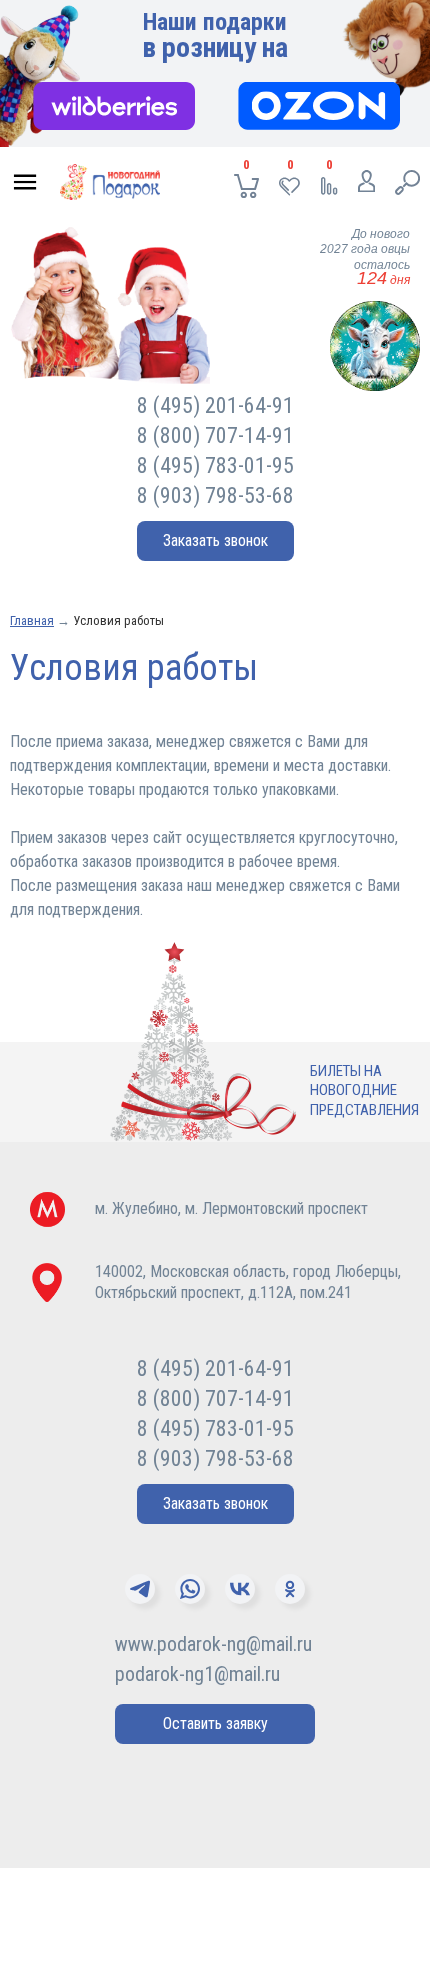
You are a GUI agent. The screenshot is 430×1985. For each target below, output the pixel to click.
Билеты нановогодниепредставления (364, 1090)
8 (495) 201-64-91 (215, 405)
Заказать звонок (215, 540)
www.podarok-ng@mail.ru (213, 1644)
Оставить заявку (215, 1723)
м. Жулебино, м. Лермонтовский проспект (231, 1208)
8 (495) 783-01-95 (215, 465)
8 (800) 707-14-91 (215, 435)
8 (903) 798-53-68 (215, 495)
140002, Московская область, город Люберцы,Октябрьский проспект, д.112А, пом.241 (248, 1282)
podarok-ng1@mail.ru (197, 1674)
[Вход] (366, 185)
